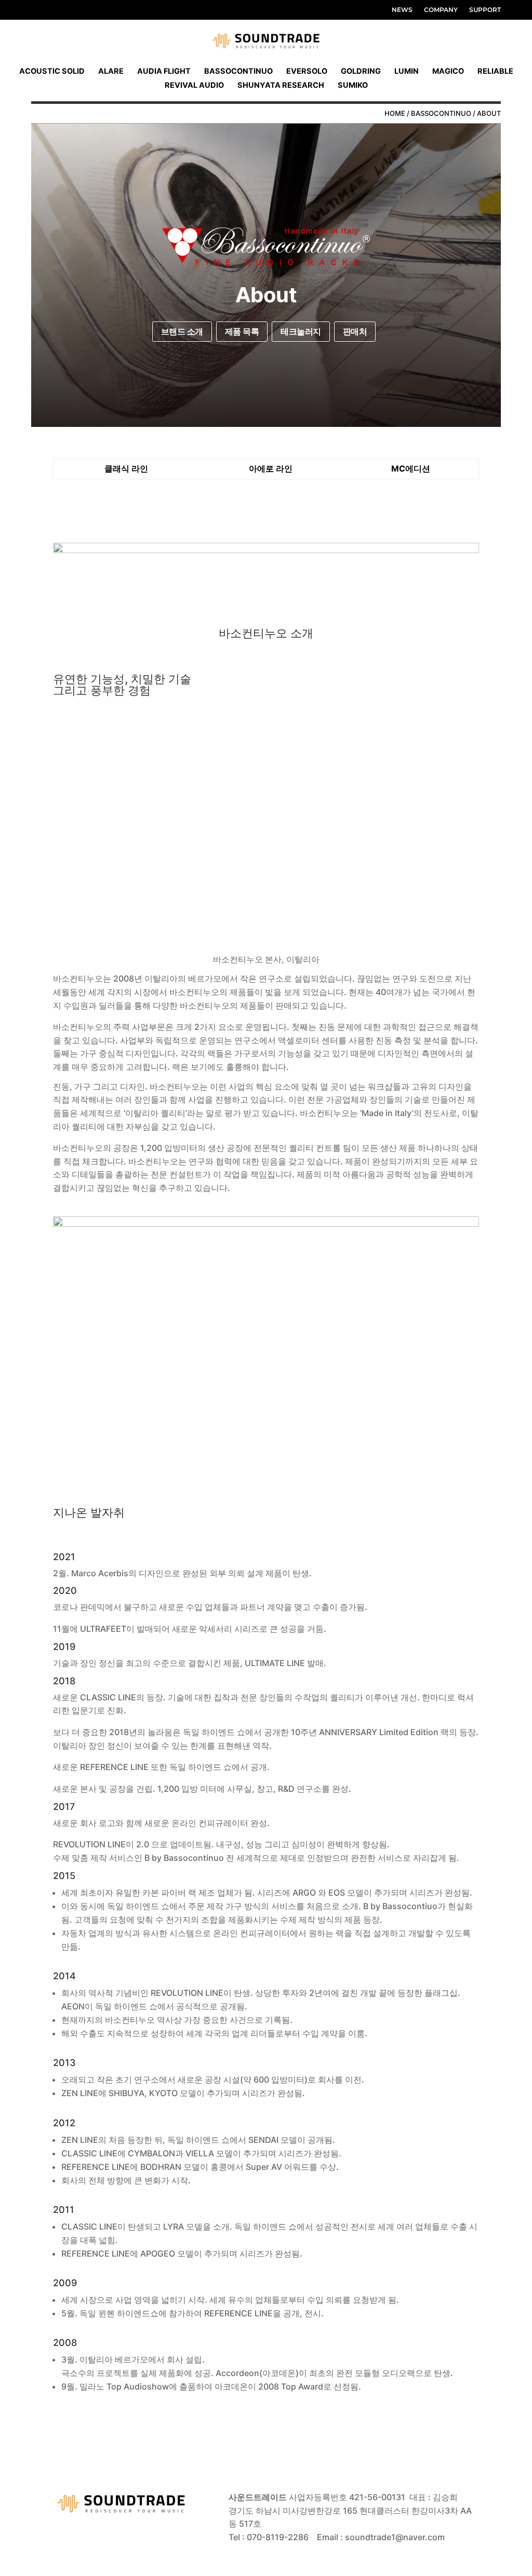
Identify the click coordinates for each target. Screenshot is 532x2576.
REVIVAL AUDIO (194, 85)
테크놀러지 (301, 331)
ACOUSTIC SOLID (52, 71)
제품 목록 (242, 331)
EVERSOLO (307, 71)
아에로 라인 (271, 468)
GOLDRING (361, 71)
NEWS (402, 10)
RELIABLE (495, 71)
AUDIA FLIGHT (164, 71)
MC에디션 (411, 468)
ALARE (111, 71)
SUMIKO (353, 85)
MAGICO (448, 71)
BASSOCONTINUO (238, 71)
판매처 (355, 331)
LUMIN (407, 71)
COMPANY (441, 10)
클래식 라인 (126, 468)
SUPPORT (485, 10)
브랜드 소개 (182, 331)
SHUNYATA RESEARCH (281, 85)
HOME (395, 113)
